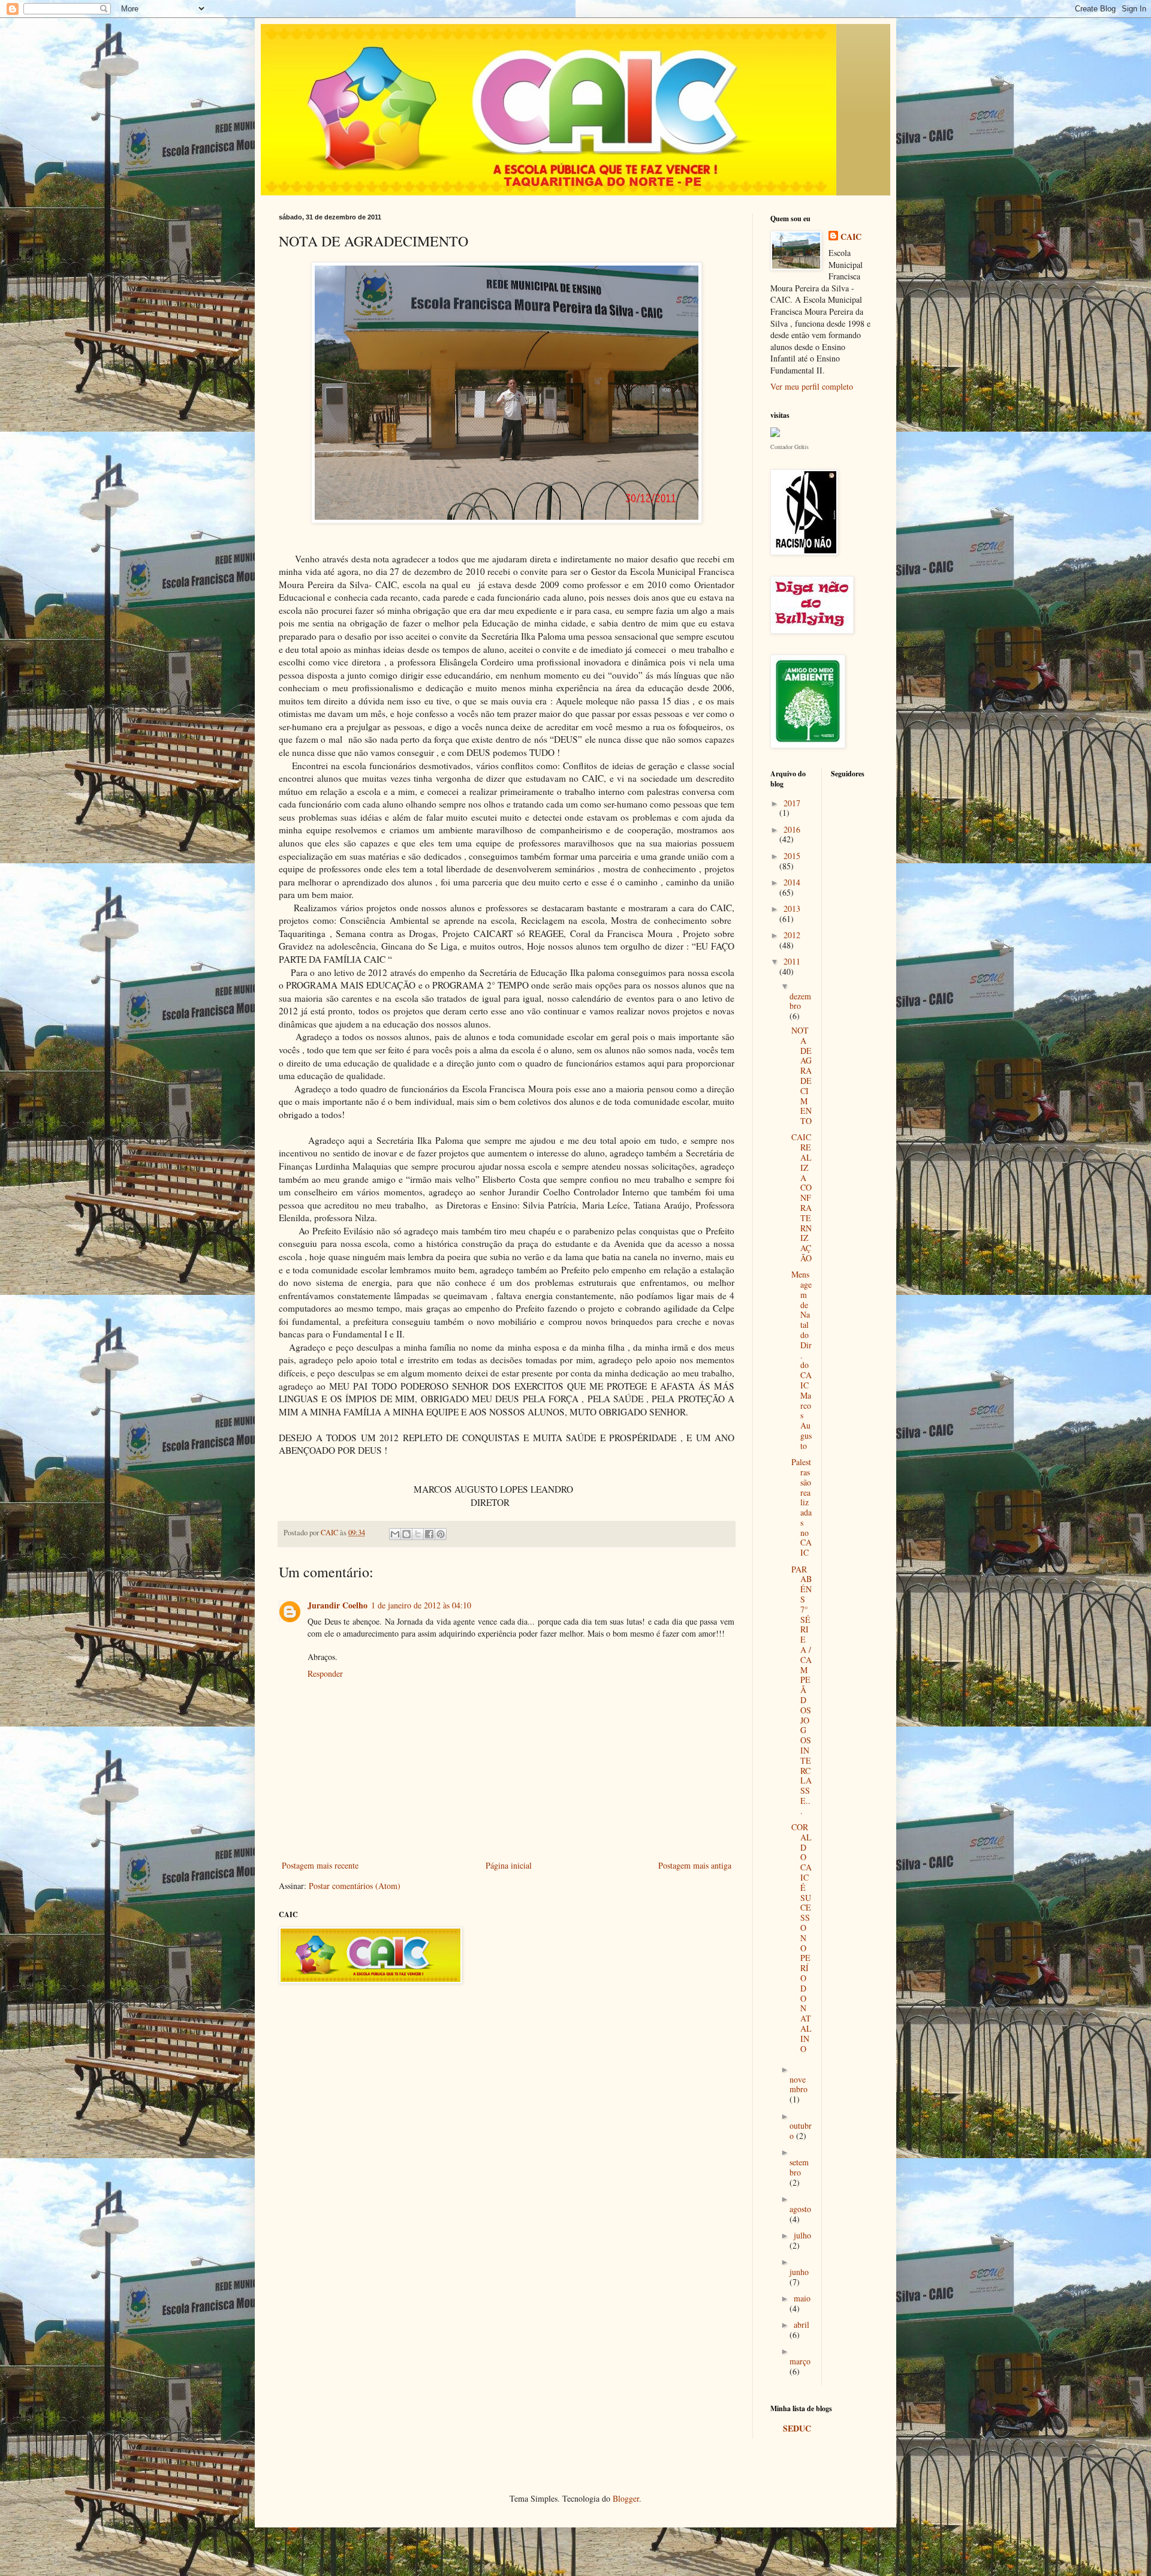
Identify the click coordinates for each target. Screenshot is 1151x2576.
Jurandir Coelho (338, 1605)
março (800, 2361)
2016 (792, 829)
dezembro (800, 1001)
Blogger (626, 2498)
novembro (799, 2084)
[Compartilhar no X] (418, 1534)
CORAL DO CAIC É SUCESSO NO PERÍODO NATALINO (802, 1938)
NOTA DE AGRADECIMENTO (802, 1075)
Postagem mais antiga (695, 1865)
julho (802, 2235)
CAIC (851, 237)
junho (799, 2272)
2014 (792, 882)
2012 (792, 935)
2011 (792, 961)
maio (802, 2298)
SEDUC (797, 2428)
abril (802, 2325)
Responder (325, 1673)
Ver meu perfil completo (812, 386)
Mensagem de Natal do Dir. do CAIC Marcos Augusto (802, 1360)
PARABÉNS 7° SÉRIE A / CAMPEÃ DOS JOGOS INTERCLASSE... (802, 1690)
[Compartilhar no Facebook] (429, 1534)
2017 (792, 803)
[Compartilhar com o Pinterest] (441, 1534)
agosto (800, 2209)
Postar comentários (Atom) (355, 1886)
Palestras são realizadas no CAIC (802, 1507)
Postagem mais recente (320, 1865)
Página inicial (509, 1865)
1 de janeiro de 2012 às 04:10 (421, 1605)
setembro (799, 2167)
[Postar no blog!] (406, 1534)
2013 (792, 909)
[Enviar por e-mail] (395, 1534)
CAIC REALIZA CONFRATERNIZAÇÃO (802, 1197)
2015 (792, 856)
